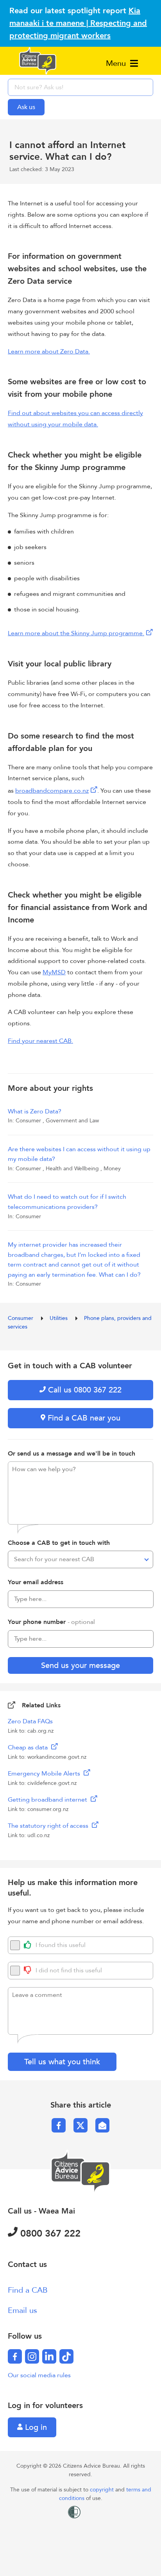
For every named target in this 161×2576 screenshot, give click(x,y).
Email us (22, 2310)
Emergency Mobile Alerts (45, 1774)
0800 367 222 (49, 2234)
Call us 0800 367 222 (84, 1390)
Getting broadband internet (48, 1800)
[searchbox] (80, 87)
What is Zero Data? (35, 1111)
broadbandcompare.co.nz (52, 791)
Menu (117, 63)
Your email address (36, 1582)
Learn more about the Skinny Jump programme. (76, 633)
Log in (35, 2427)
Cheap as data (29, 1747)
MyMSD (54, 972)
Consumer (21, 1318)
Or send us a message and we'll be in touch (72, 1454)
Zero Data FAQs (30, 1721)
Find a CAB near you (83, 1418)
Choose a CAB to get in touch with (59, 1543)
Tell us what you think (62, 2062)
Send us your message (80, 1665)
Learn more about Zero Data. (49, 352)
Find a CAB (28, 2290)
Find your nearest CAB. (40, 1041)
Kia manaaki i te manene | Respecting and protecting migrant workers (78, 23)
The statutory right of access (49, 1826)
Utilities (59, 1318)
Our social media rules (39, 2375)
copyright (103, 2490)
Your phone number (51, 1622)
